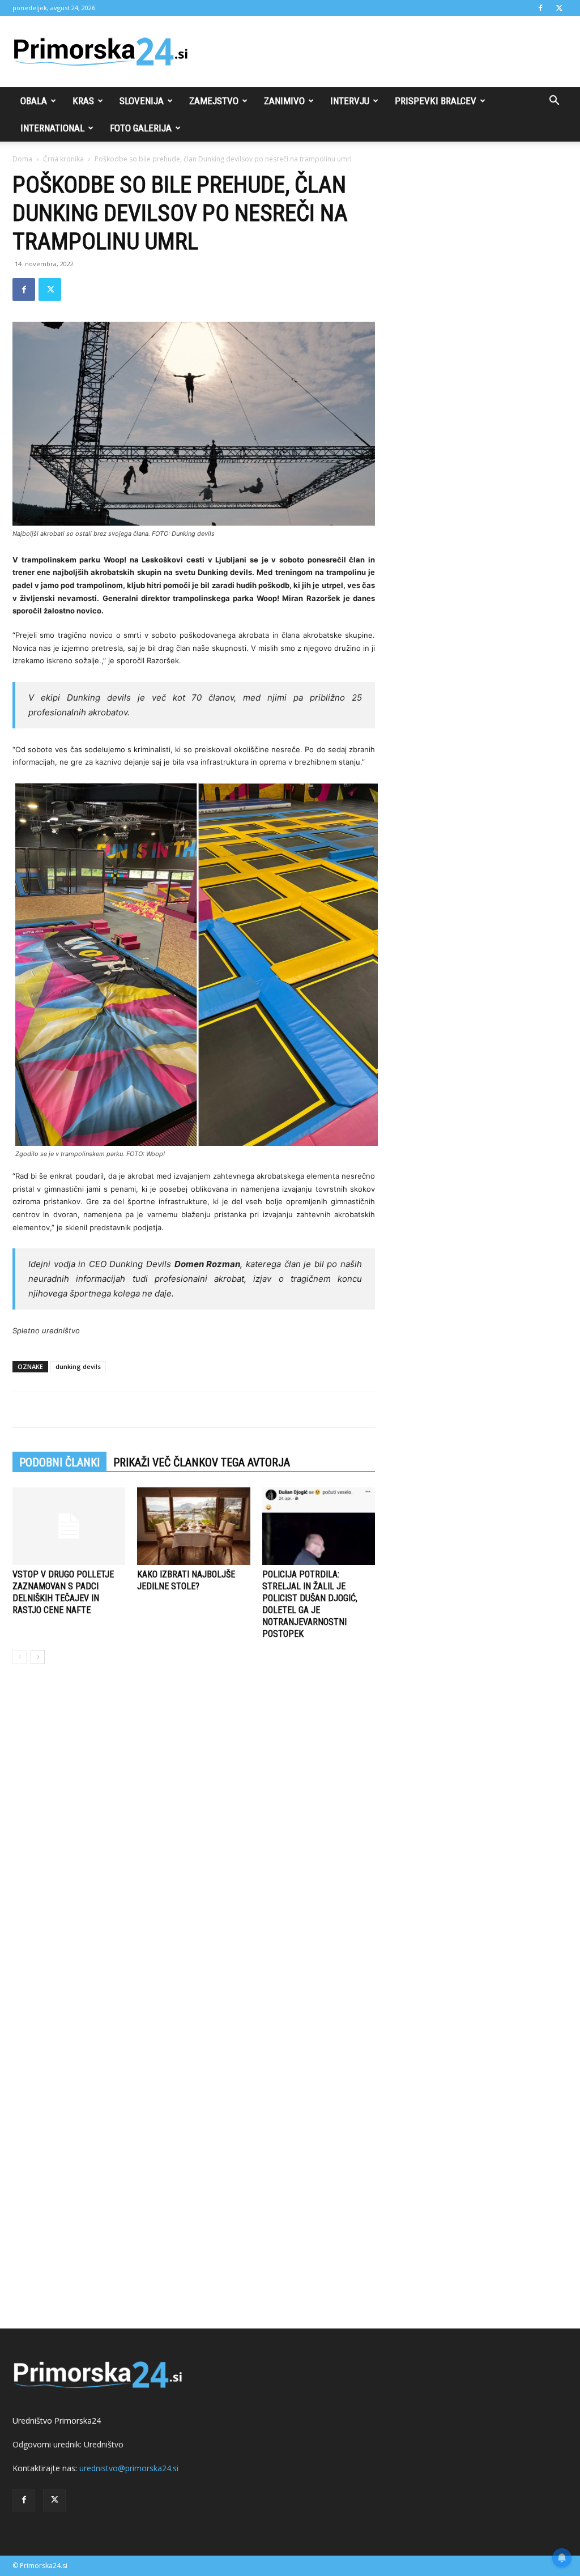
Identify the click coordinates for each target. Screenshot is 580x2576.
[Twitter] (559, 8)
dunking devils (78, 1366)
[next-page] (38, 1657)
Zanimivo (284, 101)
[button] (554, 102)
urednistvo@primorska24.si (129, 2468)
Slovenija (142, 101)
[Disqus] (194, 1845)
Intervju (350, 101)
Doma (22, 159)
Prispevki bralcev (436, 101)
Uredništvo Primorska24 (57, 2421)
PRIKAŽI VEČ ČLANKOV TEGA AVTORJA (202, 1462)
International (52, 128)
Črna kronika (63, 159)
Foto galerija (141, 128)
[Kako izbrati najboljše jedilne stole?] (193, 1526)
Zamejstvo (214, 101)
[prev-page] (20, 1657)
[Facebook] (540, 8)
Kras (83, 101)
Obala (34, 101)
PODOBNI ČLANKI (59, 1462)
